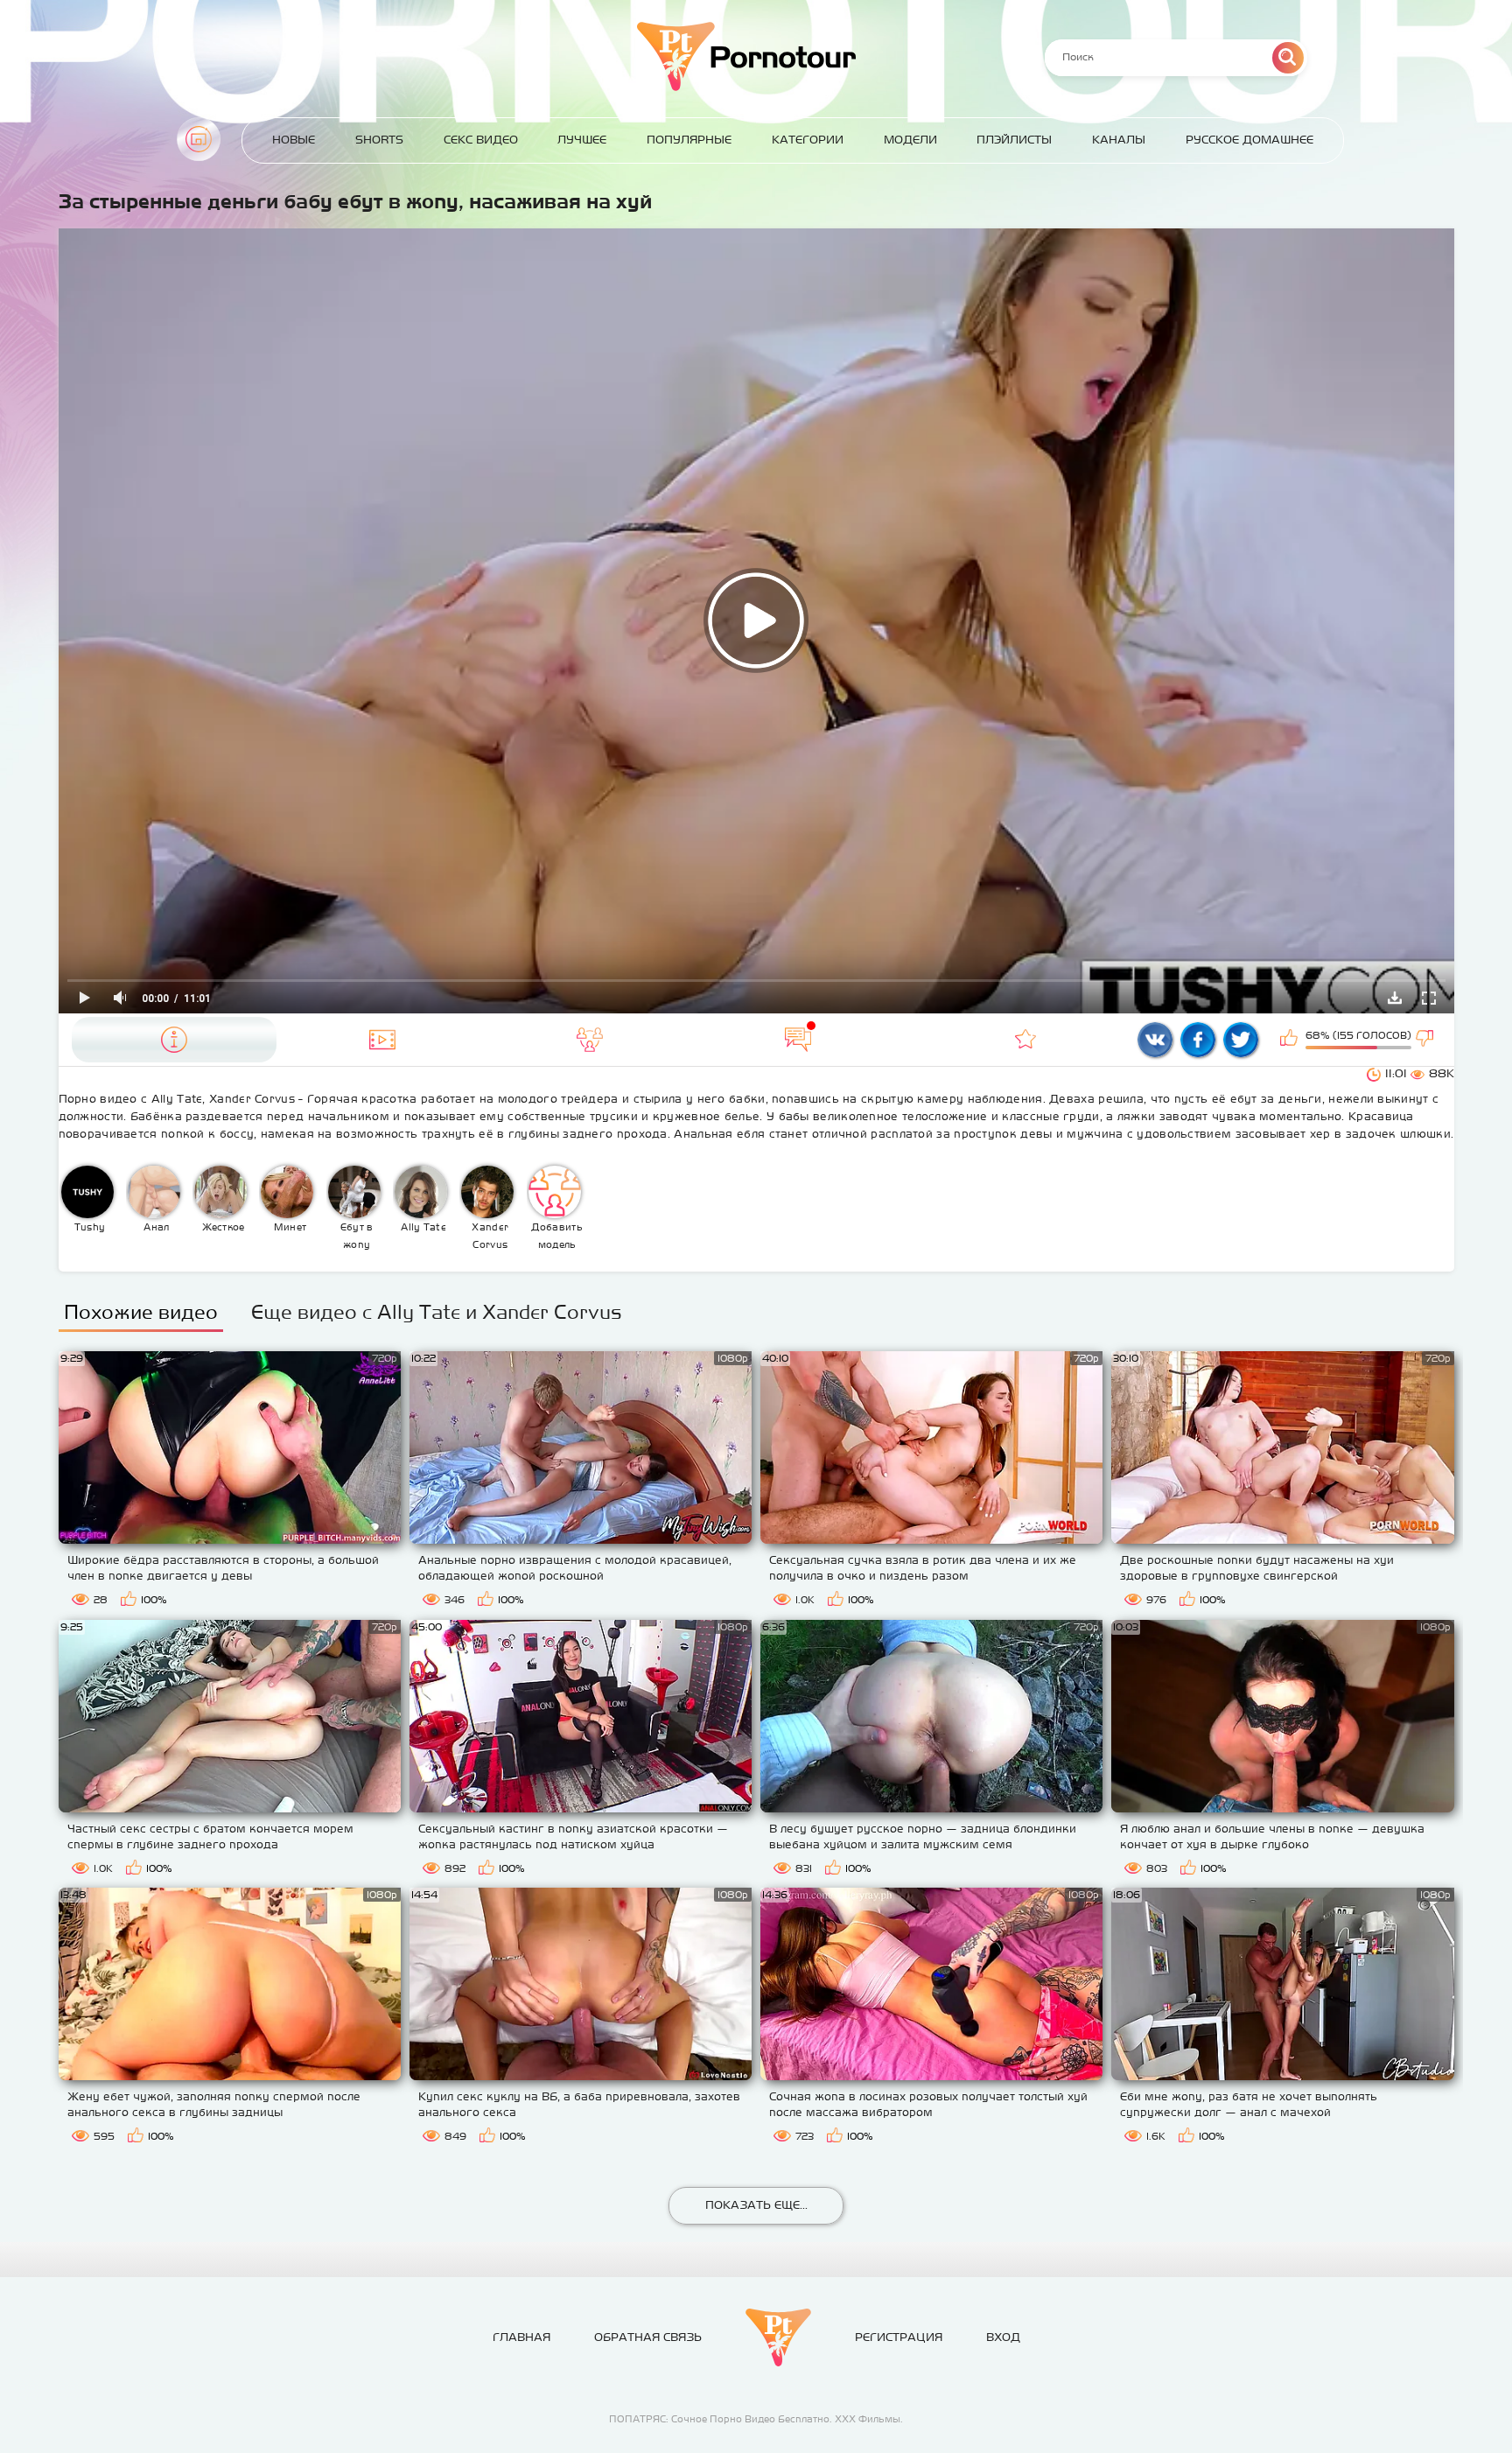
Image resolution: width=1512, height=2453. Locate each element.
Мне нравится (1291, 1040)
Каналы (1119, 140)
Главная (199, 139)
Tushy (90, 1227)
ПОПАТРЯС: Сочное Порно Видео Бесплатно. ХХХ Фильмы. (756, 2419)
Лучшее (582, 140)
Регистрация (899, 2337)
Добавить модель (556, 1236)
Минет (290, 1227)
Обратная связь (648, 2337)
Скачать (1395, 998)
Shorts (379, 140)
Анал (156, 1227)
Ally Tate (423, 1227)
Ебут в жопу (357, 1236)
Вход (1003, 2337)
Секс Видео (481, 140)
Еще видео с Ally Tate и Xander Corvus (437, 1312)
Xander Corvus (490, 1236)
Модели (910, 140)
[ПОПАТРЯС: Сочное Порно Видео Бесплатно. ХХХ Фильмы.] (778, 2337)
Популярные (689, 140)
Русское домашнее (1249, 140)
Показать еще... (756, 2205)
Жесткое (224, 1227)
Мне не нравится (1426, 1040)
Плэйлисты (1014, 140)
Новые (294, 140)
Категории (808, 140)
